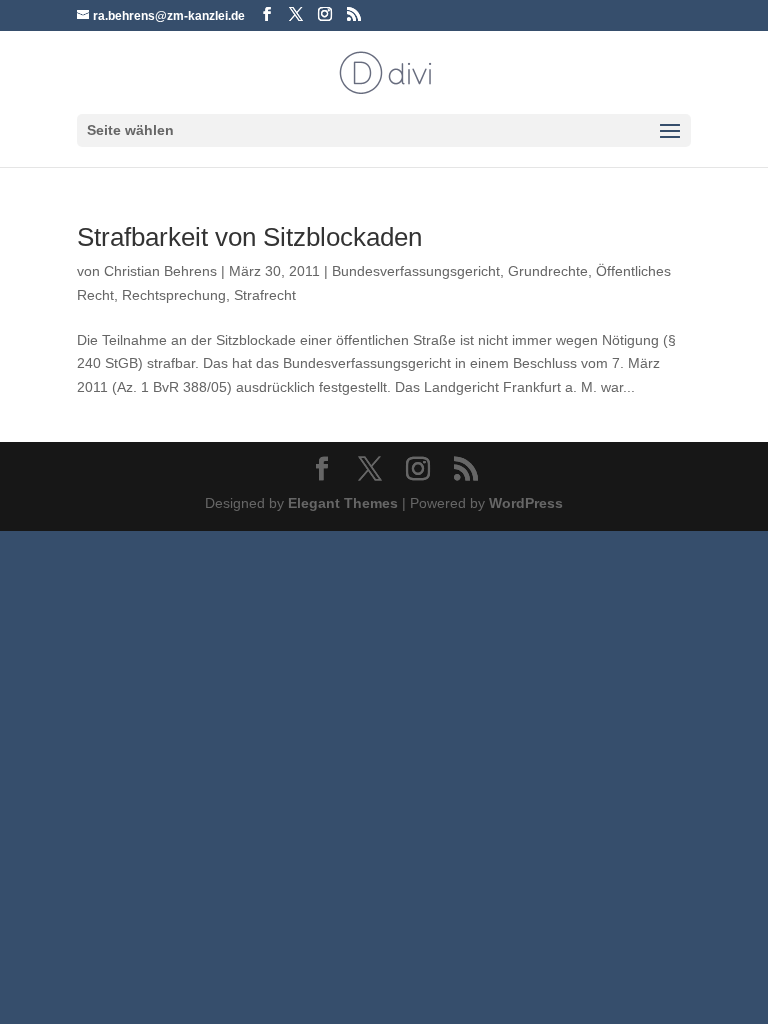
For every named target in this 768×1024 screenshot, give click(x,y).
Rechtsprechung (174, 295)
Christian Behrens (160, 271)
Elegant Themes (343, 503)
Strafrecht (265, 295)
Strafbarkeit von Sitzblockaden (249, 237)
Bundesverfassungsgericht (416, 271)
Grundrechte (548, 271)
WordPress (526, 503)
